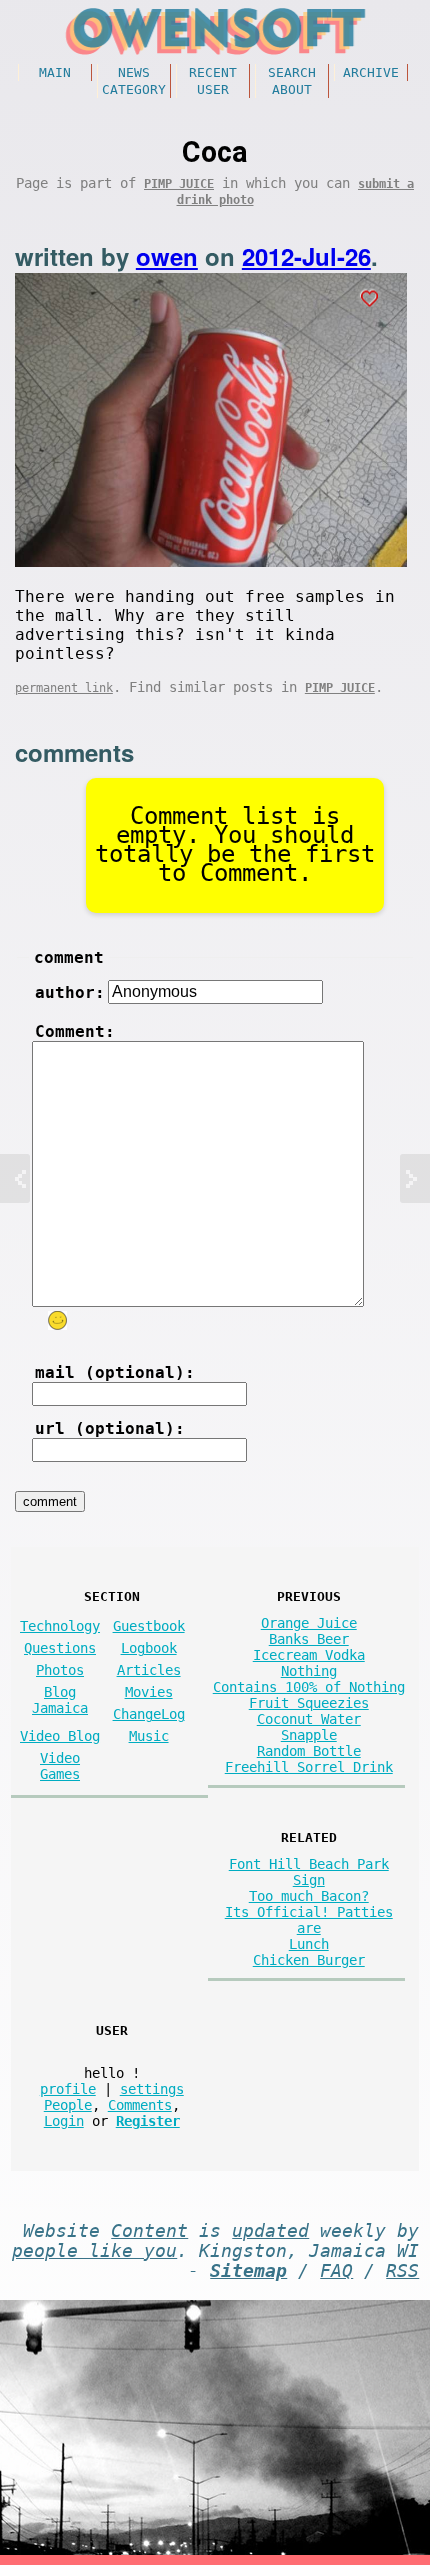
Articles (149, 1670)
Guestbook (149, 1626)
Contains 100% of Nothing (309, 1687)
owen (167, 256)
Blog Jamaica (60, 1700)
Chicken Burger (309, 1960)
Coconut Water (309, 1719)
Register (148, 2121)
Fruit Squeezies (309, 1703)
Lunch (309, 1944)
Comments (140, 2105)
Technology (60, 1626)
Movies (149, 1692)
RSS (402, 2271)
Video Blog (60, 1736)
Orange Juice (309, 1623)
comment (69, 957)
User (213, 89)
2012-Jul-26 (306, 256)
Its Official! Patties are (309, 1920)
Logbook (149, 1648)
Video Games (60, 1766)
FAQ (336, 2271)
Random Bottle (309, 1751)
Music (149, 1736)
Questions (60, 1648)
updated (270, 2231)
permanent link (64, 688)
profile (68, 2089)
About (292, 89)
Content (149, 2231)
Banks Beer (309, 1639)
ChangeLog (149, 1714)
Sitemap (248, 2271)
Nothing (309, 1671)
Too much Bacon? (309, 1896)
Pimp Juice (179, 184)
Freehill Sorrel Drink (309, 1767)
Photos (60, 1670)
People (68, 2105)
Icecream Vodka (309, 1655)
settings (152, 2089)
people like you (94, 2251)
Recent (213, 72)
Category (134, 89)
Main (55, 72)
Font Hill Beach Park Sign (309, 1872)
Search (292, 72)
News (134, 72)
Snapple (309, 1735)
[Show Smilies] (57, 1320)
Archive (371, 72)
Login (64, 2121)
